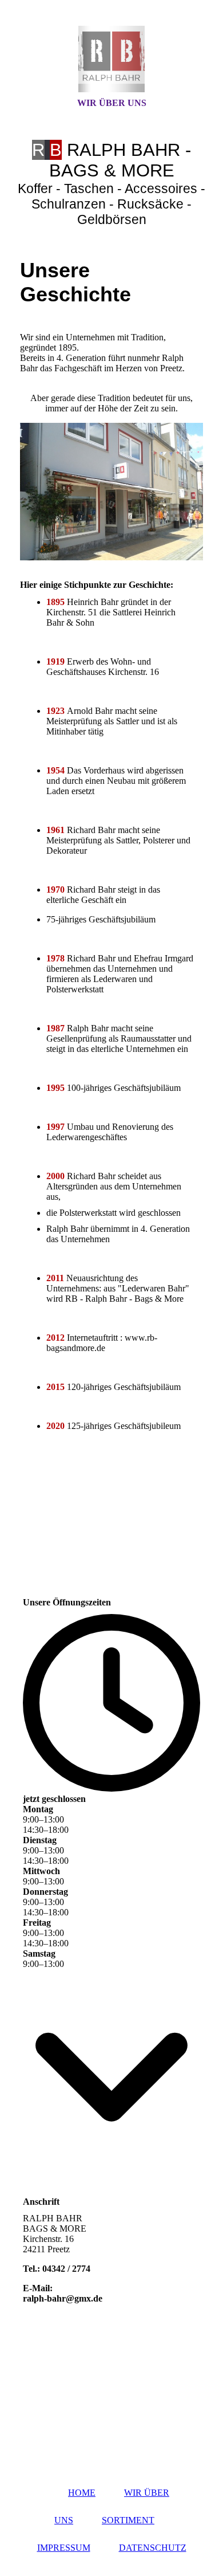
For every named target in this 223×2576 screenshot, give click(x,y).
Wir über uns (112, 103)
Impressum (64, 2548)
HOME (82, 2493)
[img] (111, 59)
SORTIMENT (128, 2520)
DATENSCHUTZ (153, 2548)
